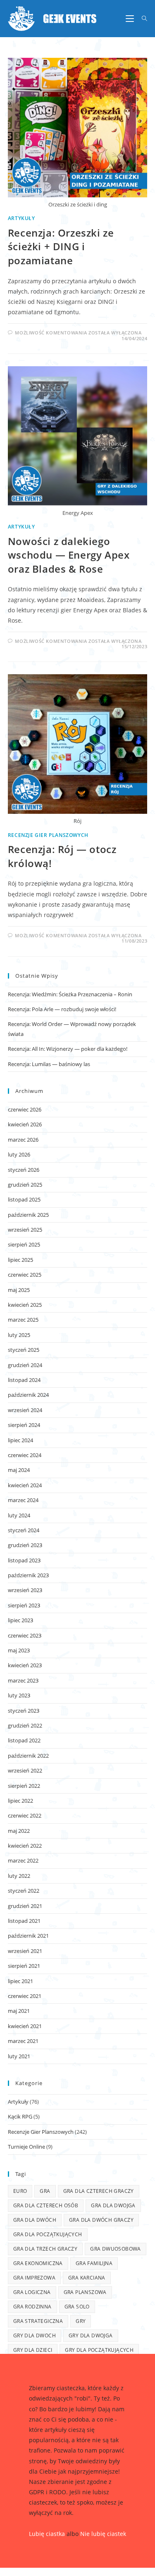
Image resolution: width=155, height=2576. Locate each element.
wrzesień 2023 (25, 1590)
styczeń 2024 (24, 1530)
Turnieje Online (26, 2147)
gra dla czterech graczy (99, 2191)
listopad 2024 (24, 1380)
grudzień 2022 (25, 1725)
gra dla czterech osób (46, 2205)
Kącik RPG (20, 2116)
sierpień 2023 (24, 1605)
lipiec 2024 (20, 1440)
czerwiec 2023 (25, 1635)
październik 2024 (28, 1395)
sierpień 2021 (24, 1966)
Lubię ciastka (47, 2534)
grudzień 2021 (25, 1906)
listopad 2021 (24, 1921)
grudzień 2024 (25, 1365)
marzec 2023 (23, 1680)
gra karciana (87, 2278)
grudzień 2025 (25, 1185)
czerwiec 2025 (25, 1275)
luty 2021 (19, 2056)
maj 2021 (19, 2011)
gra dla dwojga (113, 2205)
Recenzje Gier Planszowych (48, 835)
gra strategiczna (38, 2321)
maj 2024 (19, 1470)
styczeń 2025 (24, 1350)
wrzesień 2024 (25, 1410)
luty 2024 (19, 1515)
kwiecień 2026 (25, 1124)
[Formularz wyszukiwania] (142, 19)
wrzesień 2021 (25, 1951)
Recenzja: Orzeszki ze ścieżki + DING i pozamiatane (61, 246)
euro (20, 2191)
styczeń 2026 (24, 1170)
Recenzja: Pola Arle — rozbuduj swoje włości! (62, 1009)
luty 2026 (19, 1154)
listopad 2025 (24, 1199)
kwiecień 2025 (25, 1305)
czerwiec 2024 (25, 1455)
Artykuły (21, 218)
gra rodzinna (32, 2307)
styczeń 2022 (24, 1891)
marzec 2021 (23, 2041)
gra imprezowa (34, 2278)
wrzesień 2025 (25, 1230)
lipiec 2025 (20, 1260)
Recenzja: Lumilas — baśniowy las (49, 1064)
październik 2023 (28, 1575)
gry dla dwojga (91, 2335)
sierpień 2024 (24, 1425)
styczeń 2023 (24, 1711)
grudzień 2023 (25, 1545)
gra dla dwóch (35, 2220)
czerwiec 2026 (25, 1109)
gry (81, 2321)
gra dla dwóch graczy (101, 2220)
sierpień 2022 (24, 1786)
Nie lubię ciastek (103, 2534)
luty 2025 (19, 1335)
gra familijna (94, 2263)
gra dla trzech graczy (45, 2249)
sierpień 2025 (24, 1244)
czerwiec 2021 (25, 1996)
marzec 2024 (23, 1500)
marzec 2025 (23, 1320)
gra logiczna (32, 2292)
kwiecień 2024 (25, 1485)
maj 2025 (19, 1290)
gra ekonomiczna (38, 2263)
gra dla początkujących (48, 2234)
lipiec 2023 (20, 1620)
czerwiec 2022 (25, 1815)
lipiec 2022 (20, 1801)
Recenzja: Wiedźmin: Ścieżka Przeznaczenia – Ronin (70, 994)
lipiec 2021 (20, 1981)
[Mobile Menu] (131, 19)
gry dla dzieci (33, 2350)
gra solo (77, 2307)
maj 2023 (19, 1650)
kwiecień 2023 (25, 1665)
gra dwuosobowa (116, 2249)
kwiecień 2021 (25, 2026)
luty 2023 (19, 1695)
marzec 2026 (23, 1140)
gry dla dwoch (35, 2335)
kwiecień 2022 (25, 1846)
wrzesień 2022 (25, 1770)
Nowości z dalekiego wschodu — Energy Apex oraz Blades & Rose (69, 555)
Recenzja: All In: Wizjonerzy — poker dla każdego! (68, 1049)
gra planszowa (85, 2292)
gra (45, 2191)
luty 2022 (19, 1876)
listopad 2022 (24, 1740)
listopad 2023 (24, 1560)
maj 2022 (19, 1831)
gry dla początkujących (99, 2350)
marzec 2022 (23, 1860)
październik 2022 (28, 1756)
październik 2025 (28, 1215)
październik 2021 (28, 1936)
